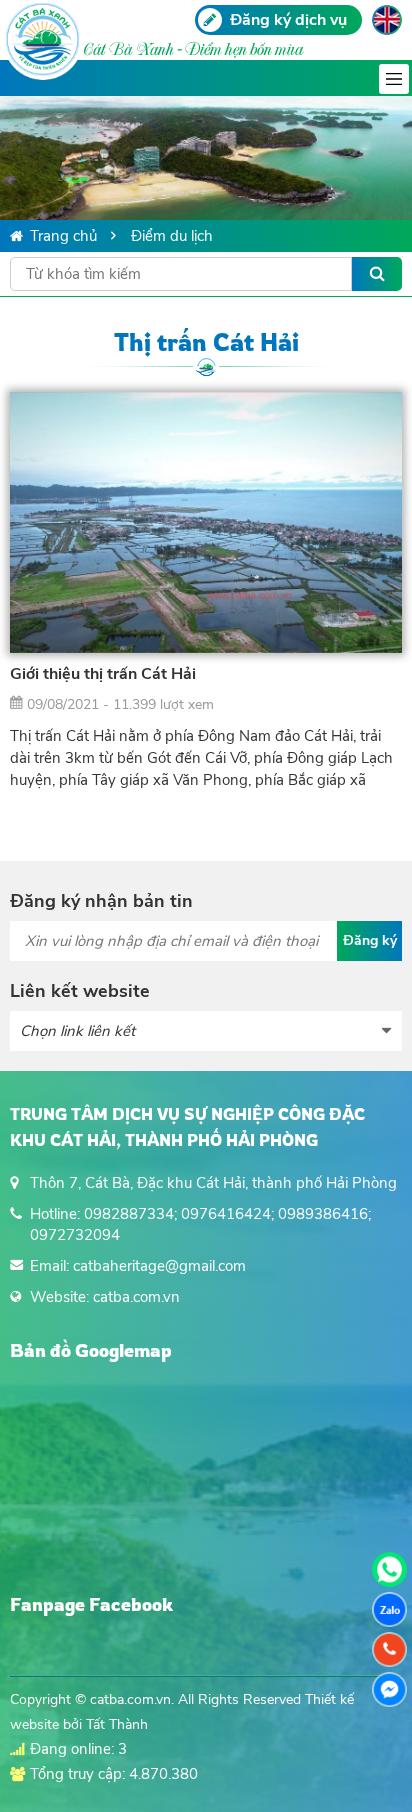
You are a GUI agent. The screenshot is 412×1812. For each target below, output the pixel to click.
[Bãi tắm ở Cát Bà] (206, 158)
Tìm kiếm (377, 274)
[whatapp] (389, 1569)
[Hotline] (389, 1649)
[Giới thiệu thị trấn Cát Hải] (206, 522)
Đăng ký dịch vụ (288, 20)
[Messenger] (389, 1689)
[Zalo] (389, 1609)
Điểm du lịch (172, 236)
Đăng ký (370, 940)
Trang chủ (63, 236)
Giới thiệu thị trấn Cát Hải (103, 674)
